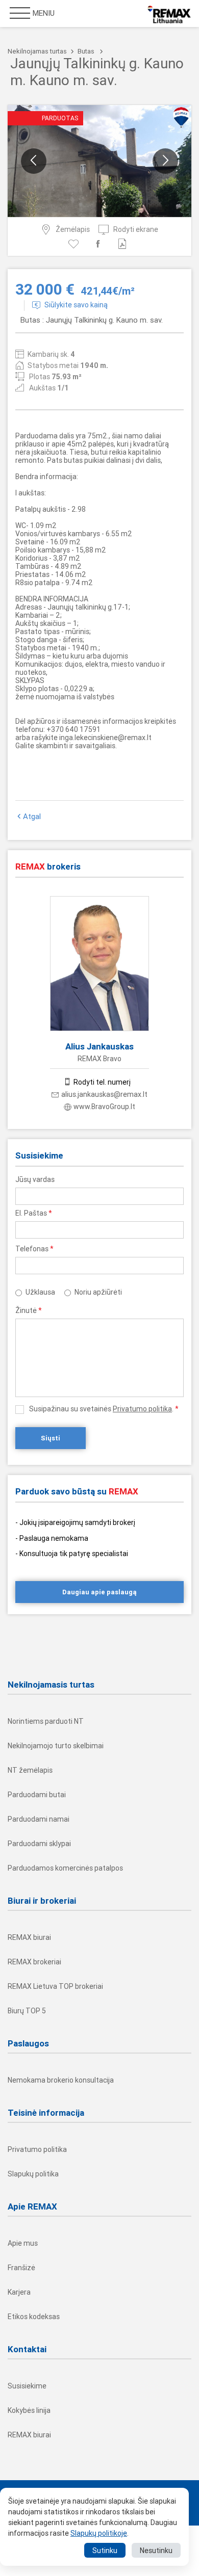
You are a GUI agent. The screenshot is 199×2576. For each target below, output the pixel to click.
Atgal (32, 817)
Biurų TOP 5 (27, 2011)
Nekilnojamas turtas (37, 51)
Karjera (19, 2292)
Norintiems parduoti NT (46, 1721)
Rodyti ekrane (136, 229)
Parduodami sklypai (39, 1844)
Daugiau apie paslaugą (99, 1592)
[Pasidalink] (100, 244)
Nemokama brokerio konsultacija (61, 2080)
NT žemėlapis (30, 1770)
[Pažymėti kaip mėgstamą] (75, 244)
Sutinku (105, 2551)
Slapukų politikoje (99, 2533)
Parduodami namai (39, 1819)
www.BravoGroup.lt (104, 1107)
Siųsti (51, 1438)
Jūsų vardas (35, 1179)
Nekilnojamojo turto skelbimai (56, 1746)
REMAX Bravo (99, 1059)
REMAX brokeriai (34, 1962)
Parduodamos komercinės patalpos (65, 1868)
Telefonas (34, 1249)
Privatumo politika (142, 1409)
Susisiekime (27, 2386)
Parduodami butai (37, 1795)
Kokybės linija (29, 2410)
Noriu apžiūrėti (98, 1292)
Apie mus (23, 2243)
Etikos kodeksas (34, 2317)
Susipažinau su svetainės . (104, 1409)
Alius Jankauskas (99, 1046)
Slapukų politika (33, 2174)
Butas (86, 51)
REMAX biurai (29, 1937)
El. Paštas (34, 1213)
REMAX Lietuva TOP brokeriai (55, 1986)
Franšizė (21, 2268)
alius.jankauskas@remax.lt (104, 1094)
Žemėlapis (73, 229)
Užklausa (40, 1292)
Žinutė (29, 1310)
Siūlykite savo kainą (76, 305)
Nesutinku (156, 2551)
